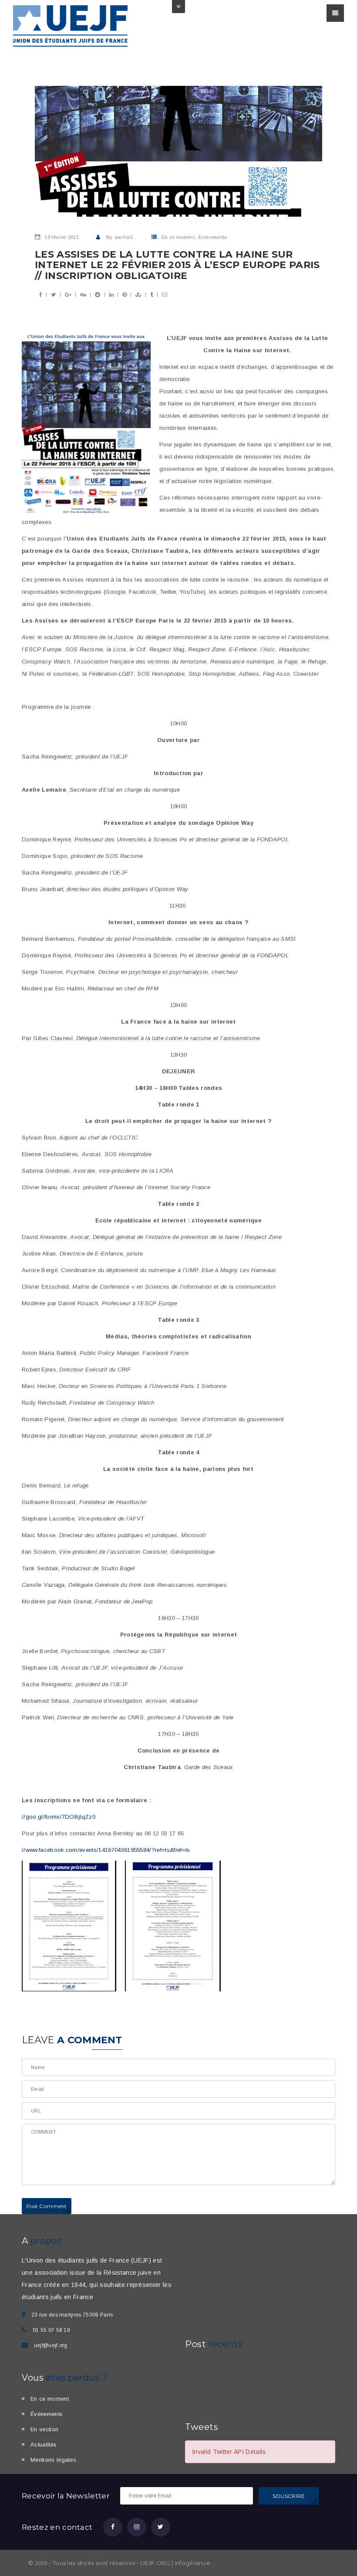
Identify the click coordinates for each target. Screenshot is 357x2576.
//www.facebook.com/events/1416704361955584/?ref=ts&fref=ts (106, 1850)
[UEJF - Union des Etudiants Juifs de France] (71, 25)
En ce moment (178, 237)
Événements (212, 237)
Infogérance (193, 2563)
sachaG (124, 237)
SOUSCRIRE (289, 2496)
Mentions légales (53, 2460)
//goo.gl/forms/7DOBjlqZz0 (59, 1817)
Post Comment (47, 2206)
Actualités (44, 2445)
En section (44, 2429)
